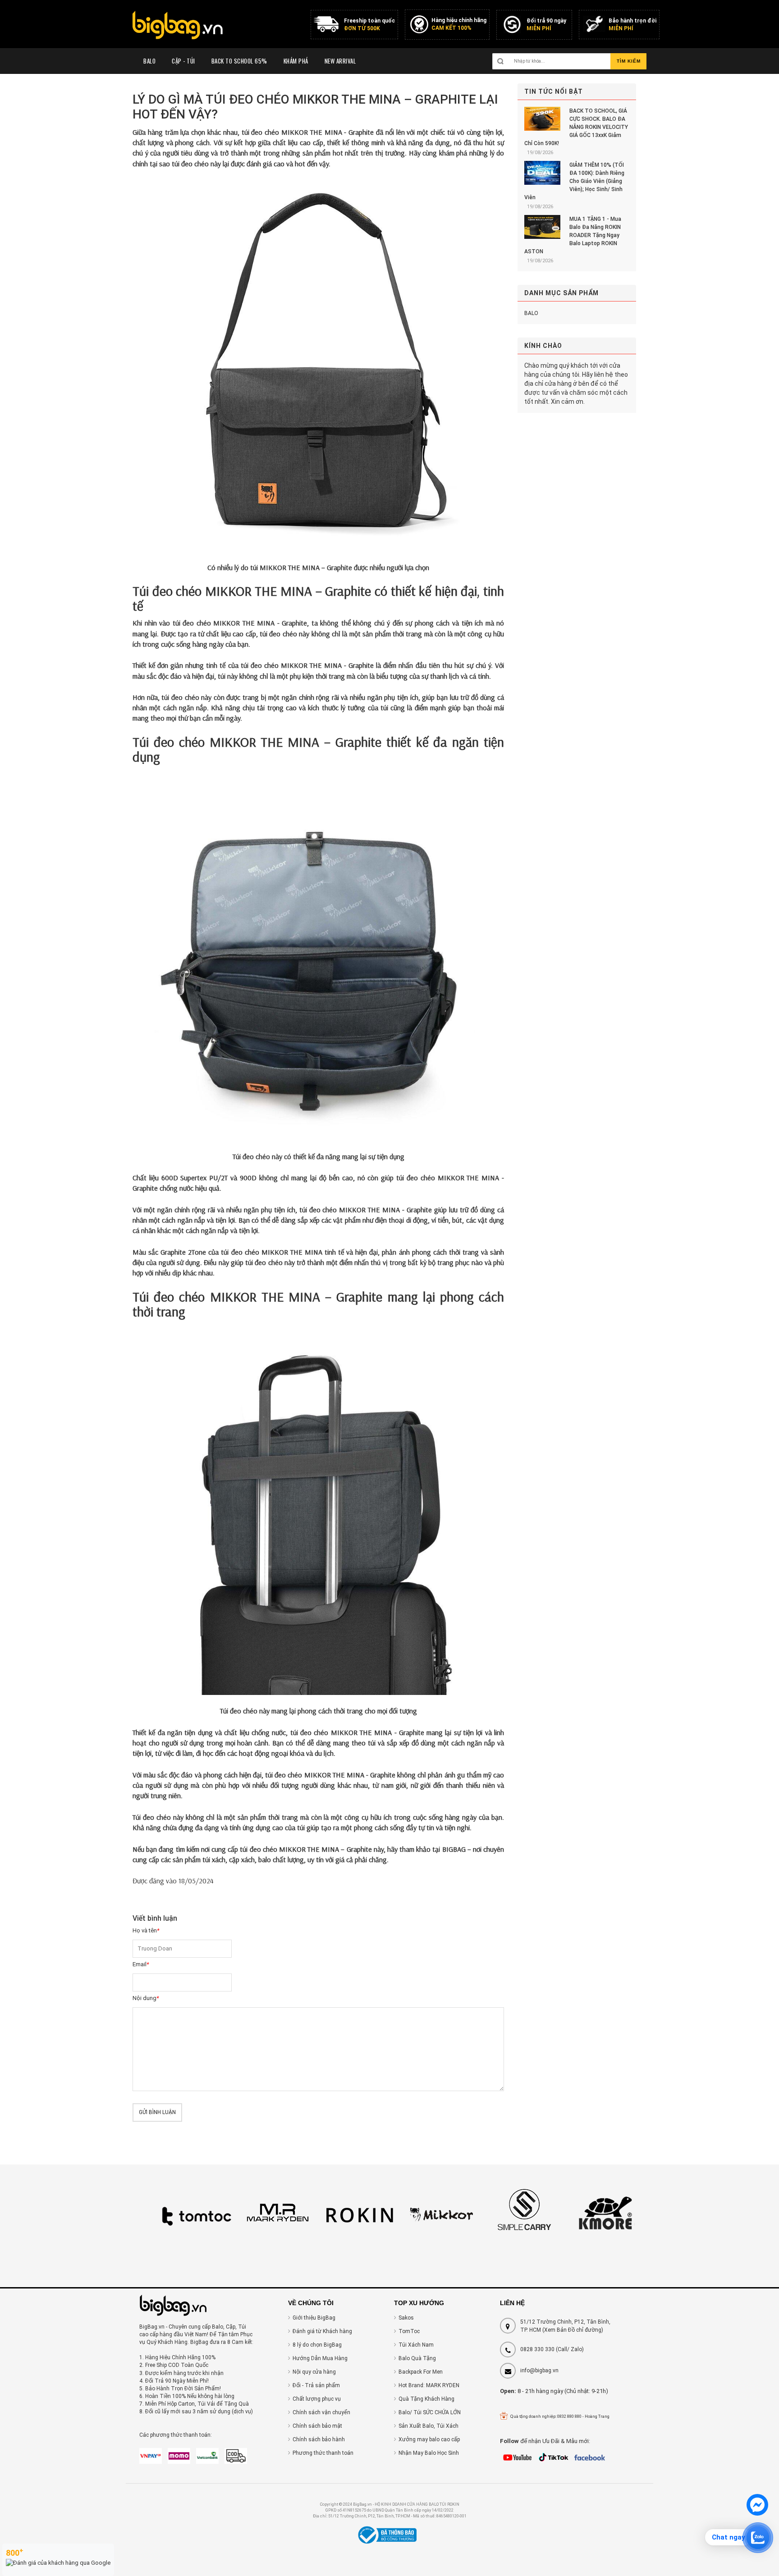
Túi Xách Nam (416, 2345)
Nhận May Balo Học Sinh (429, 2453)
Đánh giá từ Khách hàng (322, 2331)
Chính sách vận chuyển (321, 2412)
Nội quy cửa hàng (314, 2372)
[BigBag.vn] (178, 26)
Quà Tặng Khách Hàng (426, 2399)
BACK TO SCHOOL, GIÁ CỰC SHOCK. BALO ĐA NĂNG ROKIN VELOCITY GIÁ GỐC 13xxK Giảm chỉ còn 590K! (576, 127)
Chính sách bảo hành (319, 2439)
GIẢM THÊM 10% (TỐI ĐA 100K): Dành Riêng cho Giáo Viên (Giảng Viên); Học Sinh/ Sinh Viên (574, 181)
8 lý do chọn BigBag (317, 2345)
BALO (531, 313)
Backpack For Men (421, 2372)
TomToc (409, 2331)
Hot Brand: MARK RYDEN (429, 2385)
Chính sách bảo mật (317, 2426)
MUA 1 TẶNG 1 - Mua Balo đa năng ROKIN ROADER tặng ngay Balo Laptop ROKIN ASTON (573, 235)
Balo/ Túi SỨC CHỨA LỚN (430, 2412)
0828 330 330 (537, 2349)
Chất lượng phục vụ (317, 2399)
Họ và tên (146, 1930)
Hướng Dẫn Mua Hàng (320, 2358)
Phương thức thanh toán (323, 2453)
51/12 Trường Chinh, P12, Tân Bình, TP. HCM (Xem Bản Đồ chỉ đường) (565, 2326)
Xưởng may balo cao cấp (429, 2439)
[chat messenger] (757, 2514)
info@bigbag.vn (539, 2370)
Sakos (406, 2318)
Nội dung (146, 1998)
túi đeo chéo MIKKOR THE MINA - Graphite (308, 132)
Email (141, 1964)
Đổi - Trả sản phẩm (316, 2385)
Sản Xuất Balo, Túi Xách (428, 2426)
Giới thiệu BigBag (314, 2318)
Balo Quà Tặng (417, 2358)
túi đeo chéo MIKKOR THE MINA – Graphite (306, 1849)
